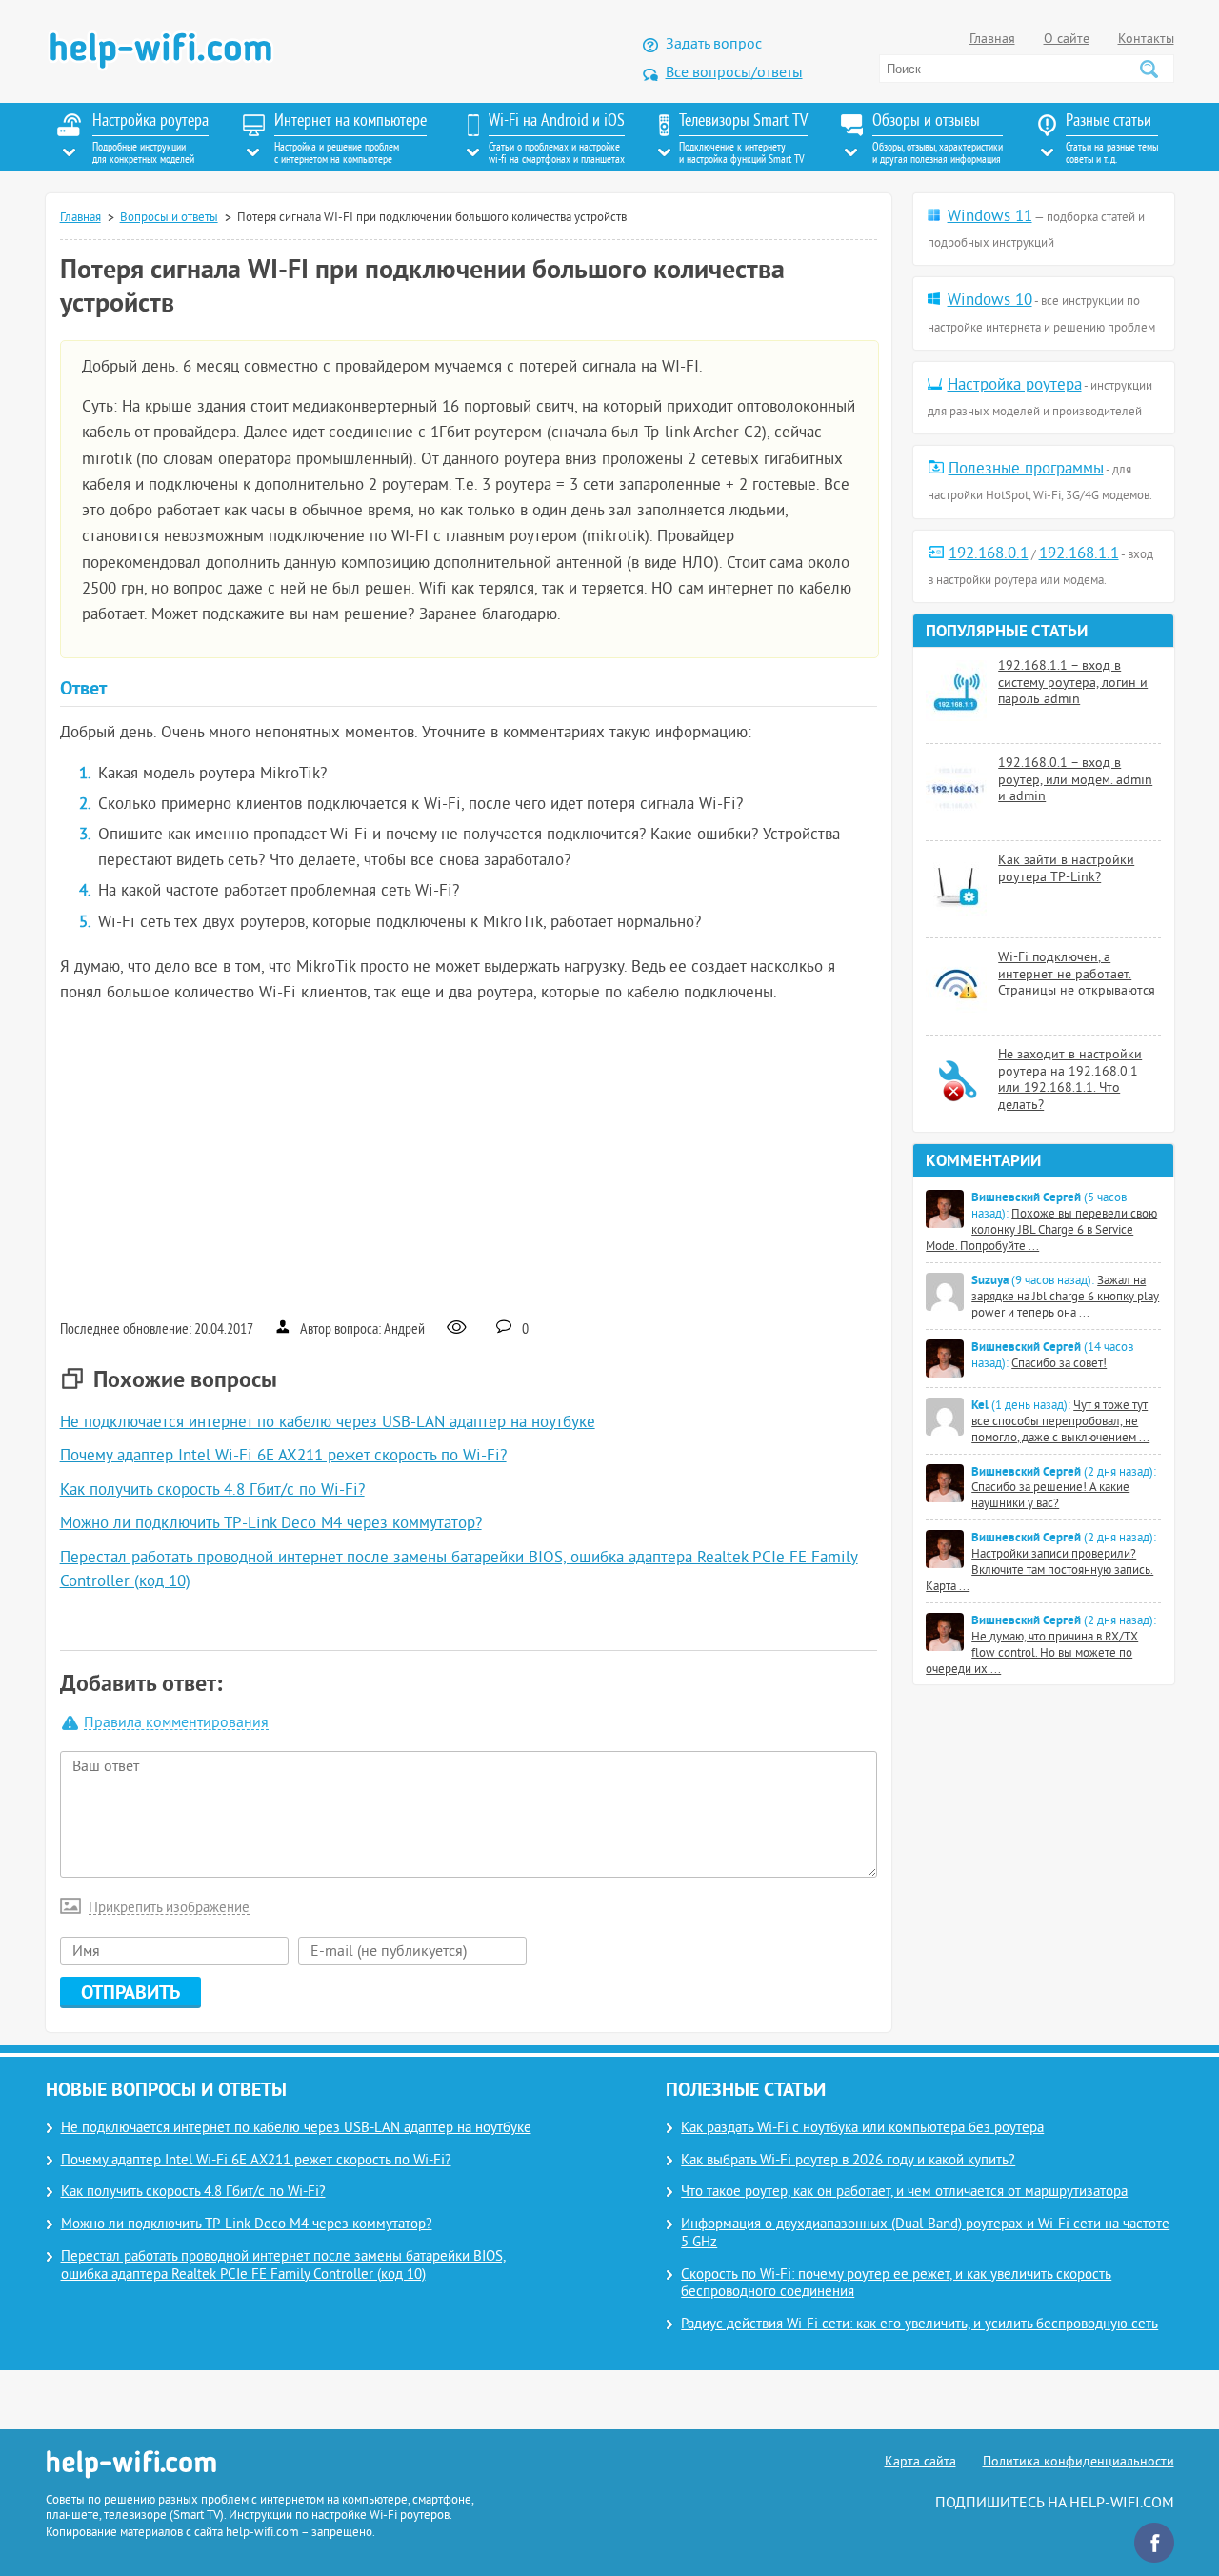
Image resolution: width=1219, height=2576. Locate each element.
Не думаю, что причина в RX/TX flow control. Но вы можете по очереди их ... (1032, 1654)
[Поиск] (1149, 69)
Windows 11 (990, 217)
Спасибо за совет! (1059, 1364)
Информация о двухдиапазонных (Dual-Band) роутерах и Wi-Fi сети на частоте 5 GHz (925, 2234)
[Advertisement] (469, 1159)
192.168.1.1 (1079, 554)
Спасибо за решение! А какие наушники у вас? (1050, 1496)
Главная (992, 40)
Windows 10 (990, 301)
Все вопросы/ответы (734, 73)
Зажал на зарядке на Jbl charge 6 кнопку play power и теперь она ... (1065, 1298)
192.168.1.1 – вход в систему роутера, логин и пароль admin (1073, 683)
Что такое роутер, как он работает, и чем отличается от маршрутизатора (904, 2193)
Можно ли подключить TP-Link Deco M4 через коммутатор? (271, 1524)
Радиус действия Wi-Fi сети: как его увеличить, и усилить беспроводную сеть (919, 2325)
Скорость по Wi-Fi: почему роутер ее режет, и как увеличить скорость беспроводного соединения (896, 2284)
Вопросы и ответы (169, 218)
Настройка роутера (1015, 386)
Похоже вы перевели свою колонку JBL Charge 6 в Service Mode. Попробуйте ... (1041, 1231)
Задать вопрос (714, 45)
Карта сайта (920, 2462)
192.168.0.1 (989, 554)
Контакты (1146, 40)
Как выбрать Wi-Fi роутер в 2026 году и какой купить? (848, 2161)
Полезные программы (1026, 470)
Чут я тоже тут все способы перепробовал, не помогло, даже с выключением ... (1060, 1422)
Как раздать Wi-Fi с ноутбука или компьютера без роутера (862, 2129)
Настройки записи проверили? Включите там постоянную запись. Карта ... (1039, 1571)
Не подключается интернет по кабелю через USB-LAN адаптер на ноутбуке (328, 1423)
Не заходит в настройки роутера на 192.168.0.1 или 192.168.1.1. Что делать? (1070, 1080)
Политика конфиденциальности (1079, 2462)
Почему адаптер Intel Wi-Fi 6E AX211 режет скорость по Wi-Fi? (283, 1457)
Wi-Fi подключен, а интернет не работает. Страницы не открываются (1077, 975)
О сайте (1067, 40)
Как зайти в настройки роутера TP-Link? (1066, 869)
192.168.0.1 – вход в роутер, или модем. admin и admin (1075, 780)
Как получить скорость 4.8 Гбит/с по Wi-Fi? (212, 1491)
